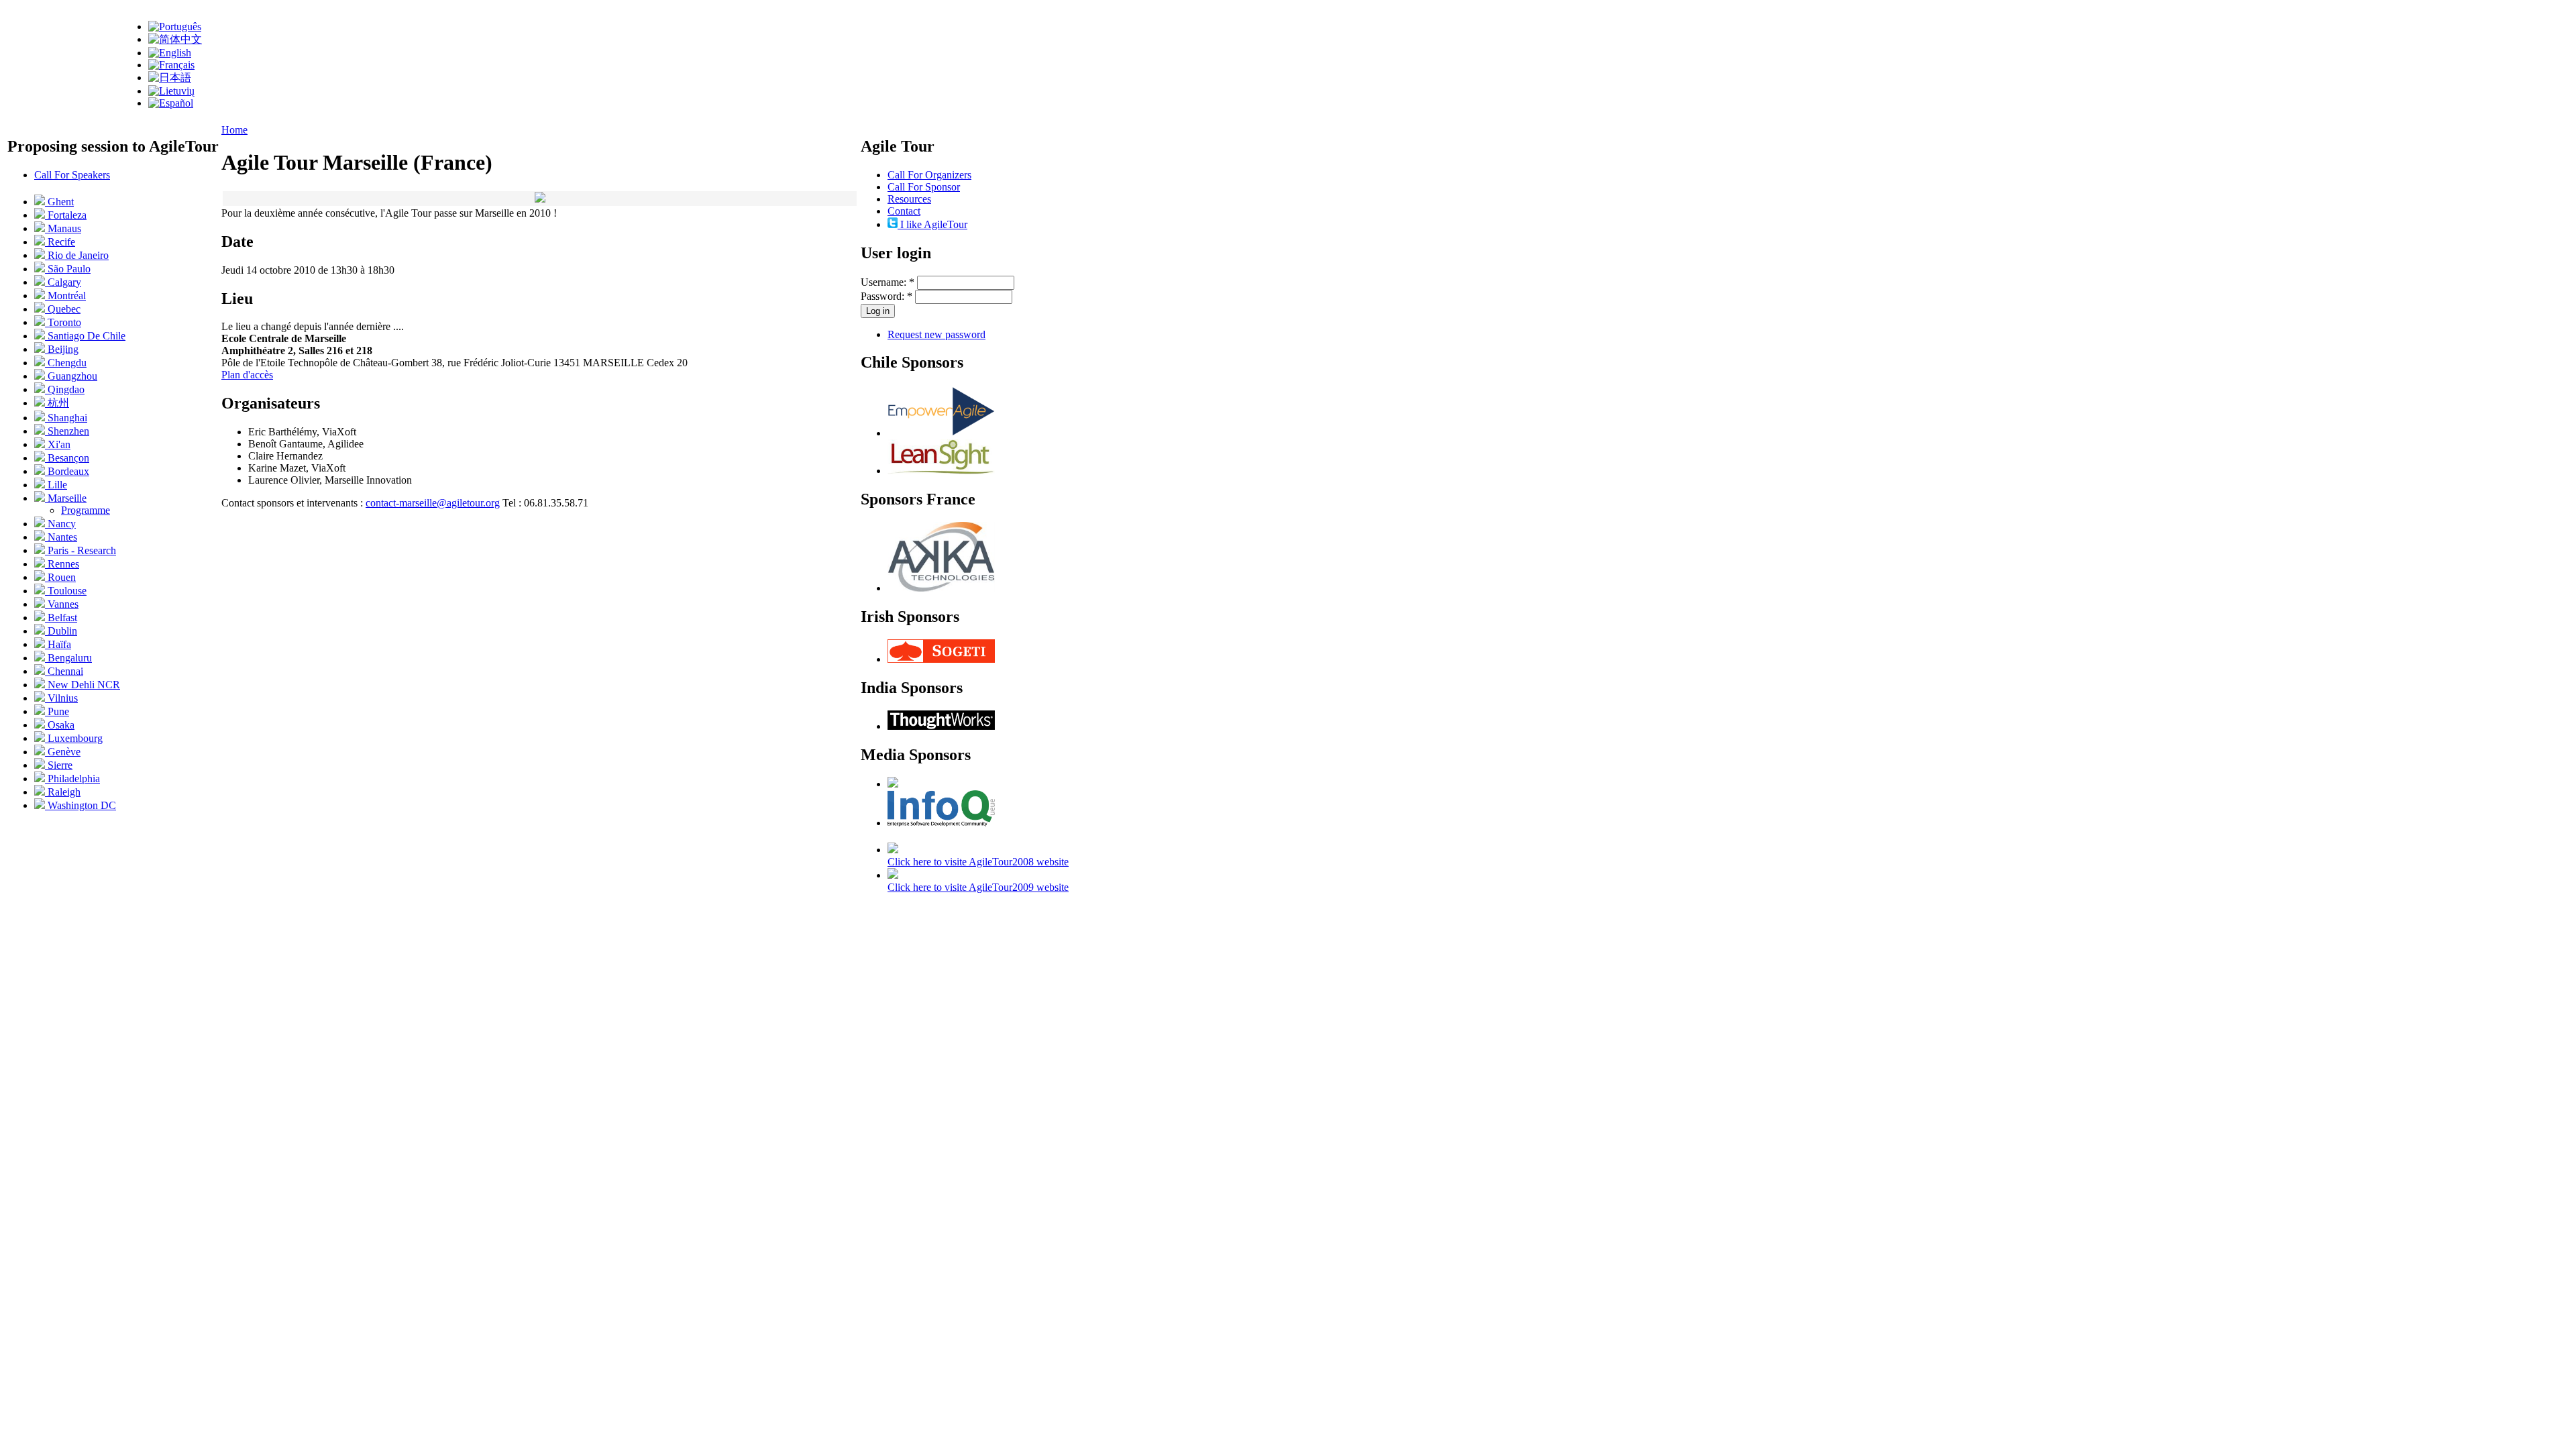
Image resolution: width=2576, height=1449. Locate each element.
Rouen (60, 577)
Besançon (67, 458)
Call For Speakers (72, 175)
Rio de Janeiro (77, 255)
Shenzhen (67, 431)
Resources (909, 199)
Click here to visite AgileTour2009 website (978, 887)
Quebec (63, 309)
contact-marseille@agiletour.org (433, 503)
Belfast (61, 618)
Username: (888, 282)
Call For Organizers (929, 175)
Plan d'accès (247, 375)
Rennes (62, 564)
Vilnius (61, 698)
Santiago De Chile (85, 336)
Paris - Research (80, 550)
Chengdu (66, 363)
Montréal (65, 296)
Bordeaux (67, 471)
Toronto (63, 322)
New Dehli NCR (83, 685)
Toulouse (66, 591)
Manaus (63, 228)
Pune (57, 711)
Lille (56, 485)
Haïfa (58, 644)
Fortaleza (66, 215)
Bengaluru (68, 658)
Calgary (63, 282)
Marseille (66, 498)
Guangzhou (71, 376)
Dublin (61, 631)
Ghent (59, 202)
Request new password (936, 334)
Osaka (60, 725)
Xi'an (58, 444)
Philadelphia (72, 779)
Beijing (62, 349)
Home (234, 130)
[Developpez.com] (893, 784)
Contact (904, 211)
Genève (63, 752)
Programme (86, 510)
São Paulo (68, 269)
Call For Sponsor (924, 187)
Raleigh (63, 792)
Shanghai (66, 418)
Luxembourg (74, 738)
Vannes (62, 604)
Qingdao (65, 389)
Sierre (59, 765)
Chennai (64, 671)
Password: (887, 296)
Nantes (61, 537)
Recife (60, 242)
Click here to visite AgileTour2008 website (978, 862)
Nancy (60, 524)
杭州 (57, 403)
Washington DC (80, 805)
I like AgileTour (932, 224)
